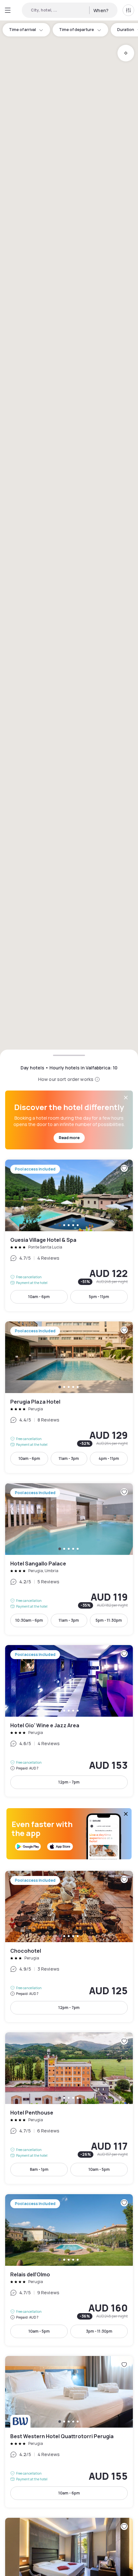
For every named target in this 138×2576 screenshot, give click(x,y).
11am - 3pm (69, 1458)
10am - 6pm (39, 1297)
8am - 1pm (39, 2169)
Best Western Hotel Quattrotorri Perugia (69, 2432)
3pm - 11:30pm (99, 2331)
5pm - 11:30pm (109, 1620)
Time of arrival (22, 30)
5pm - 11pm (99, 1297)
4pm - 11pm (109, 1458)
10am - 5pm (99, 2169)
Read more (69, 1138)
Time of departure (77, 30)
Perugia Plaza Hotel (69, 1397)
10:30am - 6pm (29, 1620)
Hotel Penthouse (69, 2108)
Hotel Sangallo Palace (69, 1559)
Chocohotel (69, 1947)
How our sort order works (66, 1079)
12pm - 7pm (69, 1782)
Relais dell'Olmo (69, 2270)
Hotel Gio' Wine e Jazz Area (69, 1721)
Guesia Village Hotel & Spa (69, 1235)
